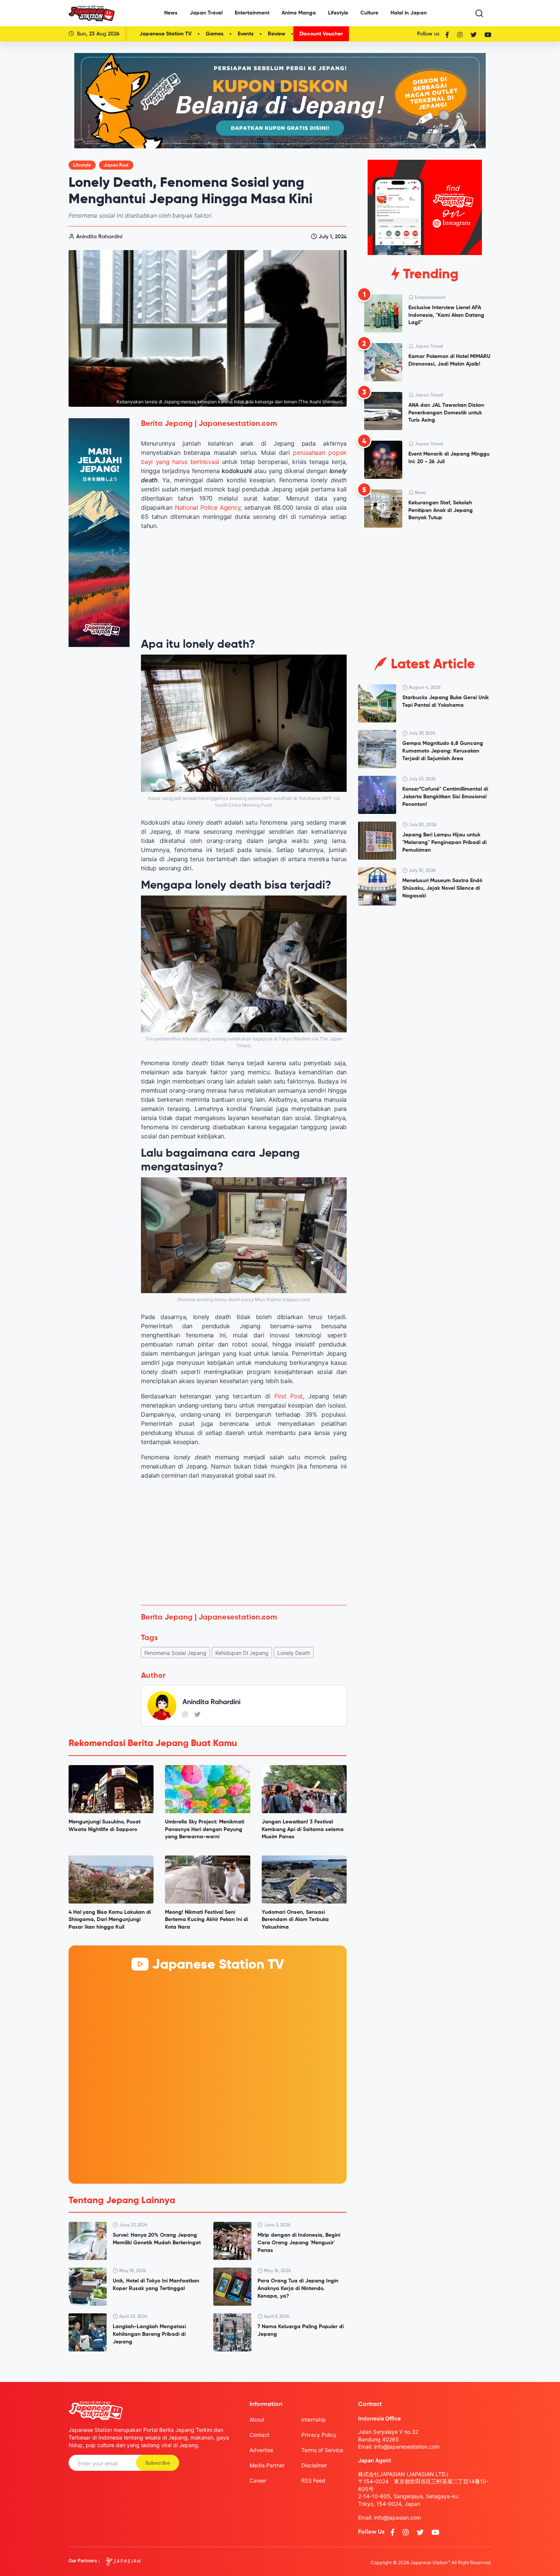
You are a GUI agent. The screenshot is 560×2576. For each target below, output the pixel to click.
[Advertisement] (244, 1542)
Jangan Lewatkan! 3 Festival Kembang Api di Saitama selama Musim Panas (303, 1829)
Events (246, 34)
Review (277, 34)
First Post (289, 1396)
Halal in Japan (409, 13)
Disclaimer (314, 2465)
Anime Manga (299, 13)
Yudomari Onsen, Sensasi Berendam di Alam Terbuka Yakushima (295, 1920)
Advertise (261, 2450)
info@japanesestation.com (407, 2447)
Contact (259, 2435)
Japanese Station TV (166, 34)
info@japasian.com (398, 2517)
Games (215, 34)
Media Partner (267, 2465)
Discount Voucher (321, 34)
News (171, 13)
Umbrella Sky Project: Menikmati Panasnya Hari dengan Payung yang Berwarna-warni (205, 1829)
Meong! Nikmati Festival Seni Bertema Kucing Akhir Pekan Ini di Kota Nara (206, 1920)
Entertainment (252, 13)
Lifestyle (338, 13)
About (257, 2420)
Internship (314, 2420)
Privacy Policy (319, 2435)
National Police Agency (208, 507)
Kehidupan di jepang (242, 1653)
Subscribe (158, 2463)
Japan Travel (206, 13)
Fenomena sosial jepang (175, 1653)
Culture (369, 13)
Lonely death (294, 1653)
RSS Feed (313, 2481)
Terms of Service (322, 2450)
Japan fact (116, 165)
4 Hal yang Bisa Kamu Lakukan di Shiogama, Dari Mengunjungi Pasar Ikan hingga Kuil (110, 1920)
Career (258, 2481)
